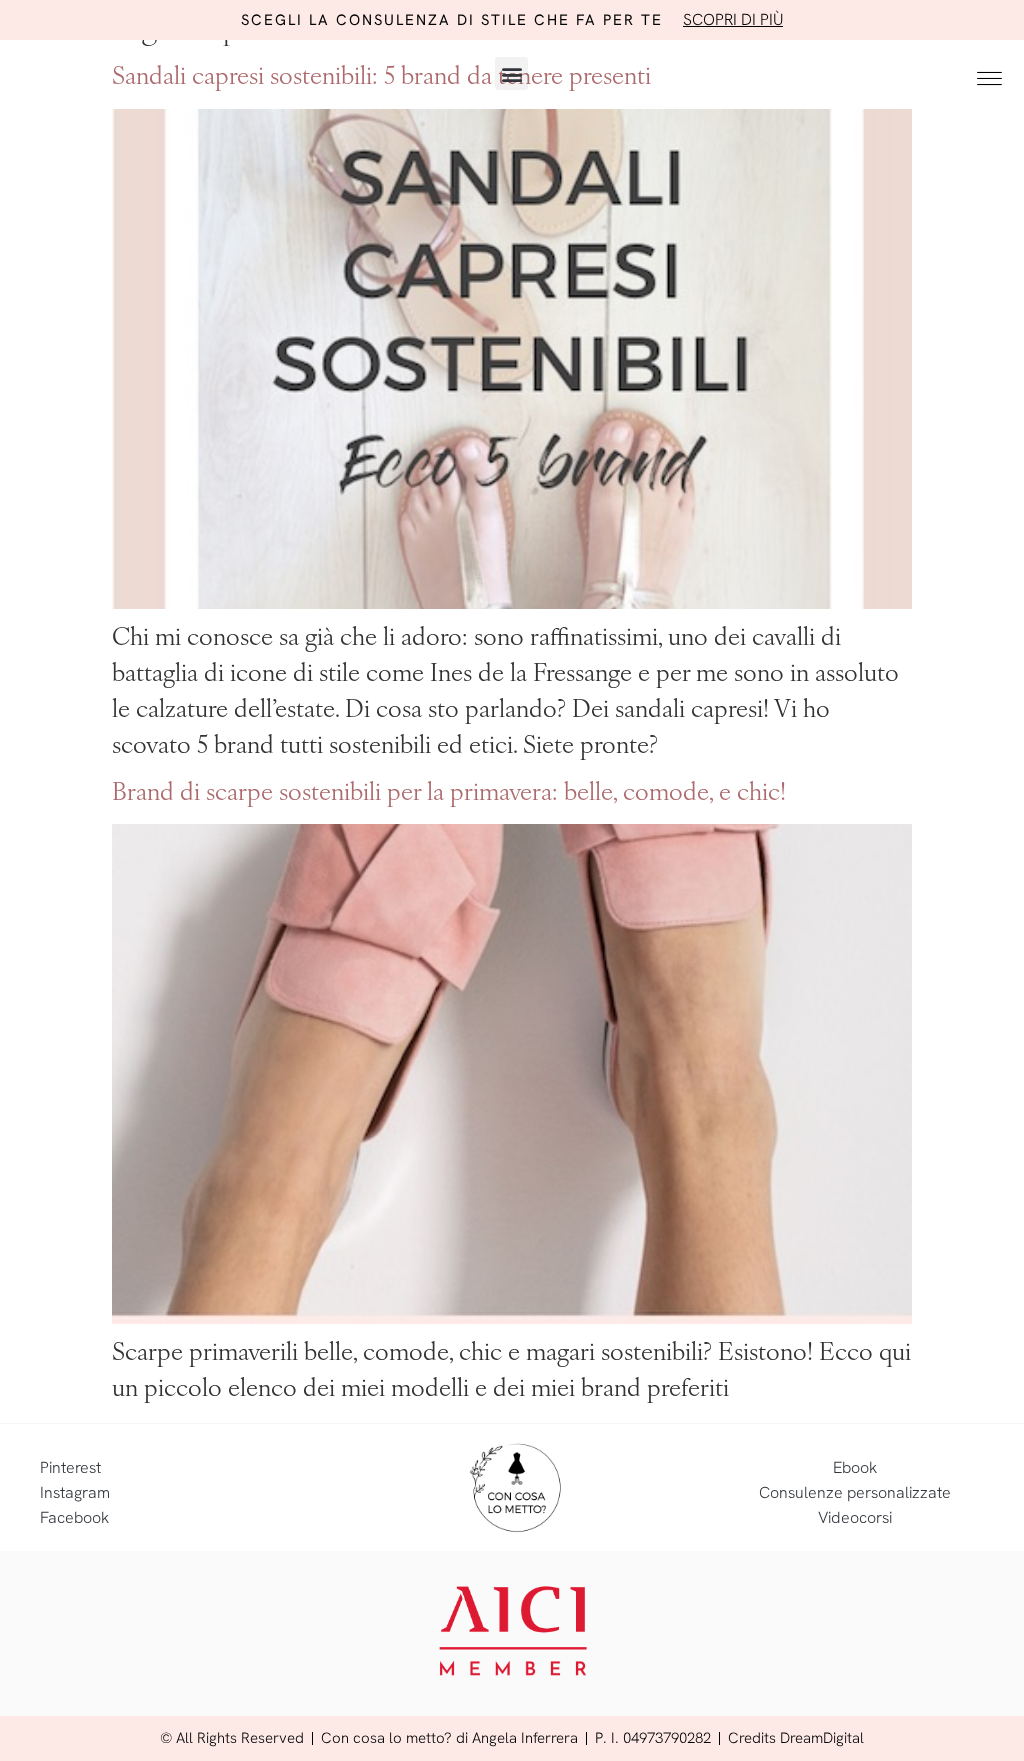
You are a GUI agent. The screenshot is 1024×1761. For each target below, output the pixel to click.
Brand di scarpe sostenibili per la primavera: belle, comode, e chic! (449, 794)
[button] (511, 73)
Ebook (855, 1467)
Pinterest (70, 1467)
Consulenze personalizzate (855, 1492)
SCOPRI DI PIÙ (733, 19)
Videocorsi (855, 1517)
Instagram (75, 1492)
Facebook (74, 1517)
